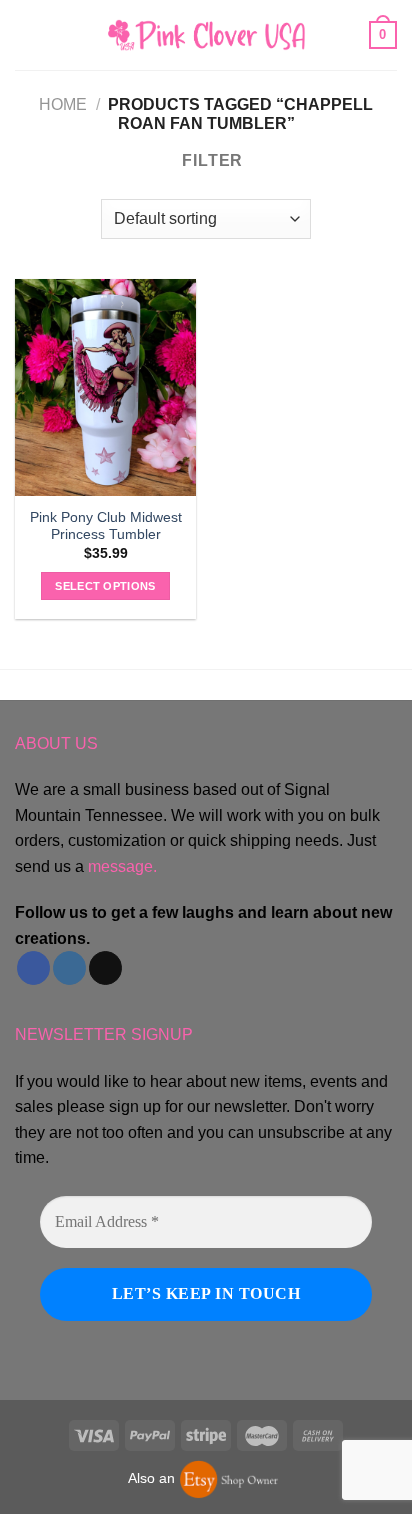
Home (63, 104)
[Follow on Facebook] (33, 968)
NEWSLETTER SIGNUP (104, 1034)
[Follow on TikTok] (105, 968)
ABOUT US (56, 743)
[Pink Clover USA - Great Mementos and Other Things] (206, 34)
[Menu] (27, 34)
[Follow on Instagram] (69, 968)
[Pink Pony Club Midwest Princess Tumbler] (105, 387)
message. (122, 866)
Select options (105, 586)
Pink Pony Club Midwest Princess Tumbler (106, 526)
